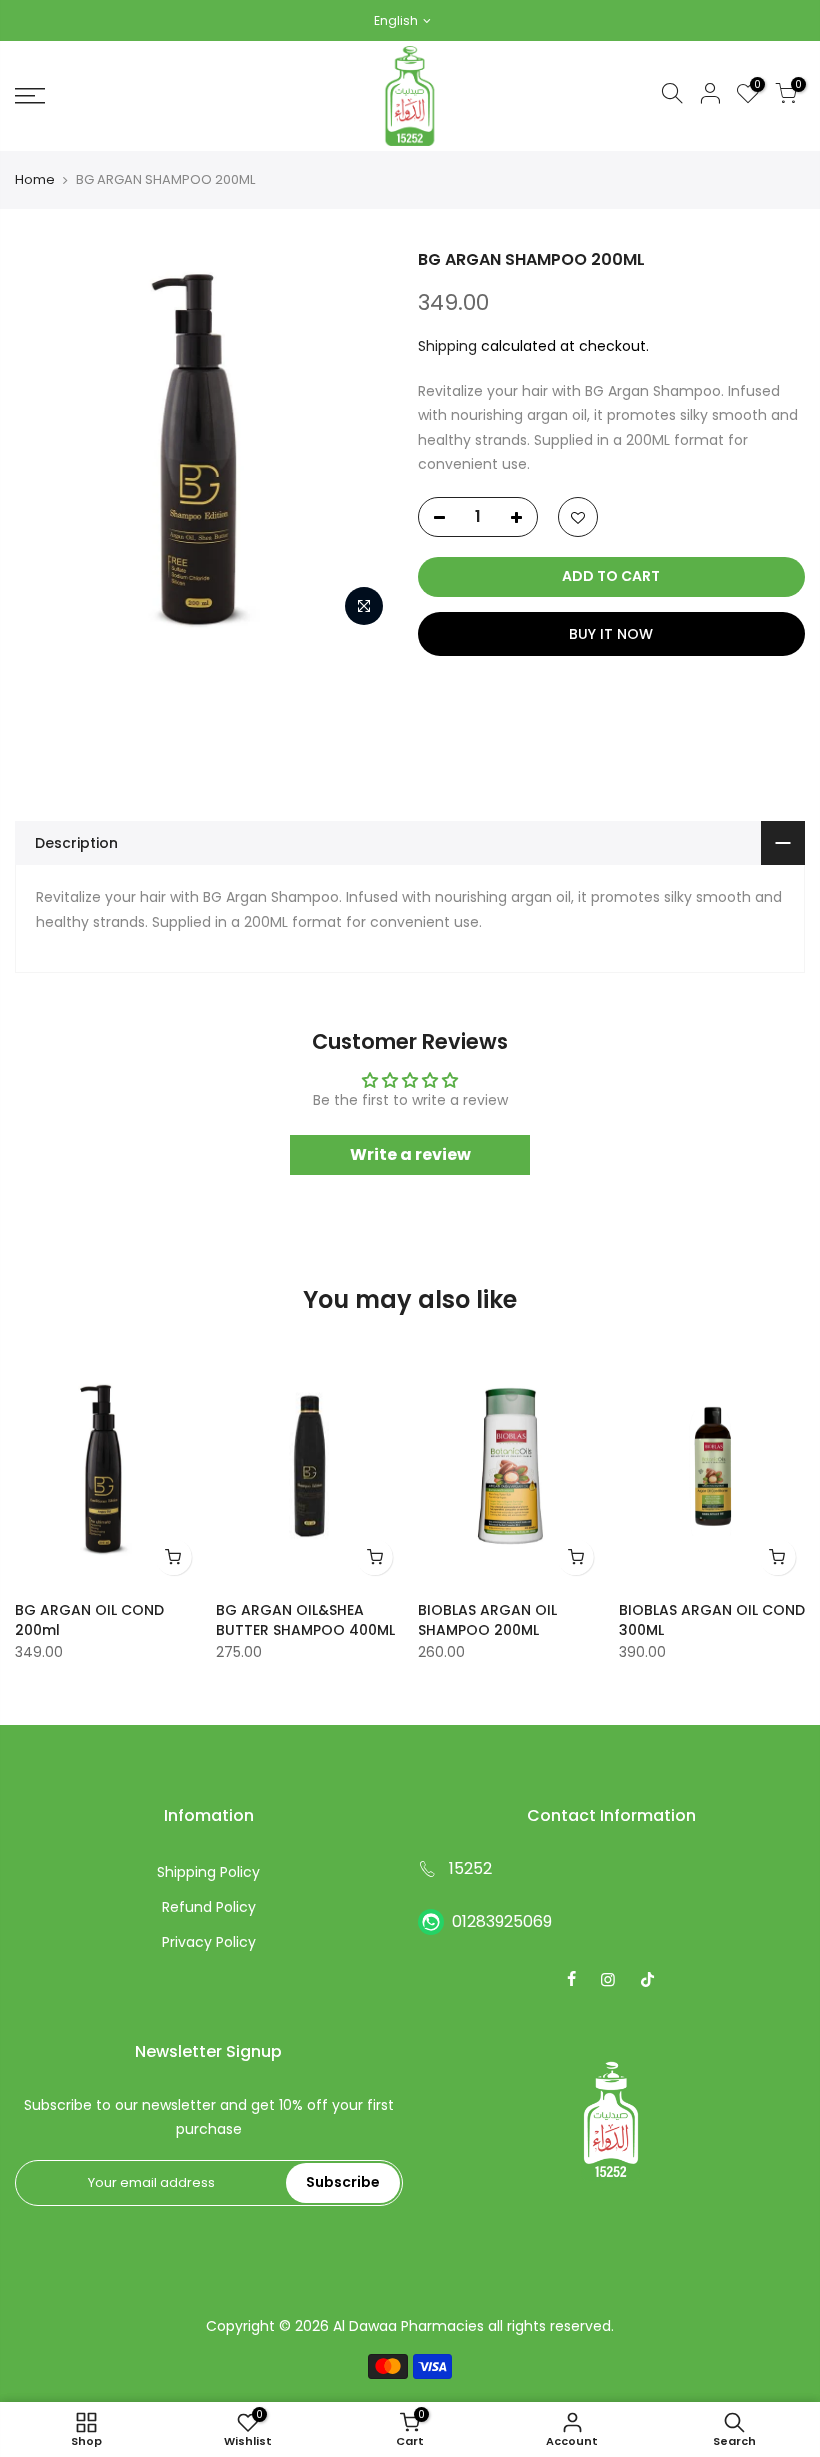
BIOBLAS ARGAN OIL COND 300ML (712, 1620)
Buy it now (611, 634)
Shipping (447, 346)
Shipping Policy (208, 1872)
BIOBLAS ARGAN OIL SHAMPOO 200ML (487, 1620)
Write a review (410, 1154)
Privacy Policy (209, 1942)
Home (35, 180)
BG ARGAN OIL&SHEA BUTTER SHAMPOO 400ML (305, 1620)
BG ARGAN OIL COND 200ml (89, 1620)
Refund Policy (209, 1907)
